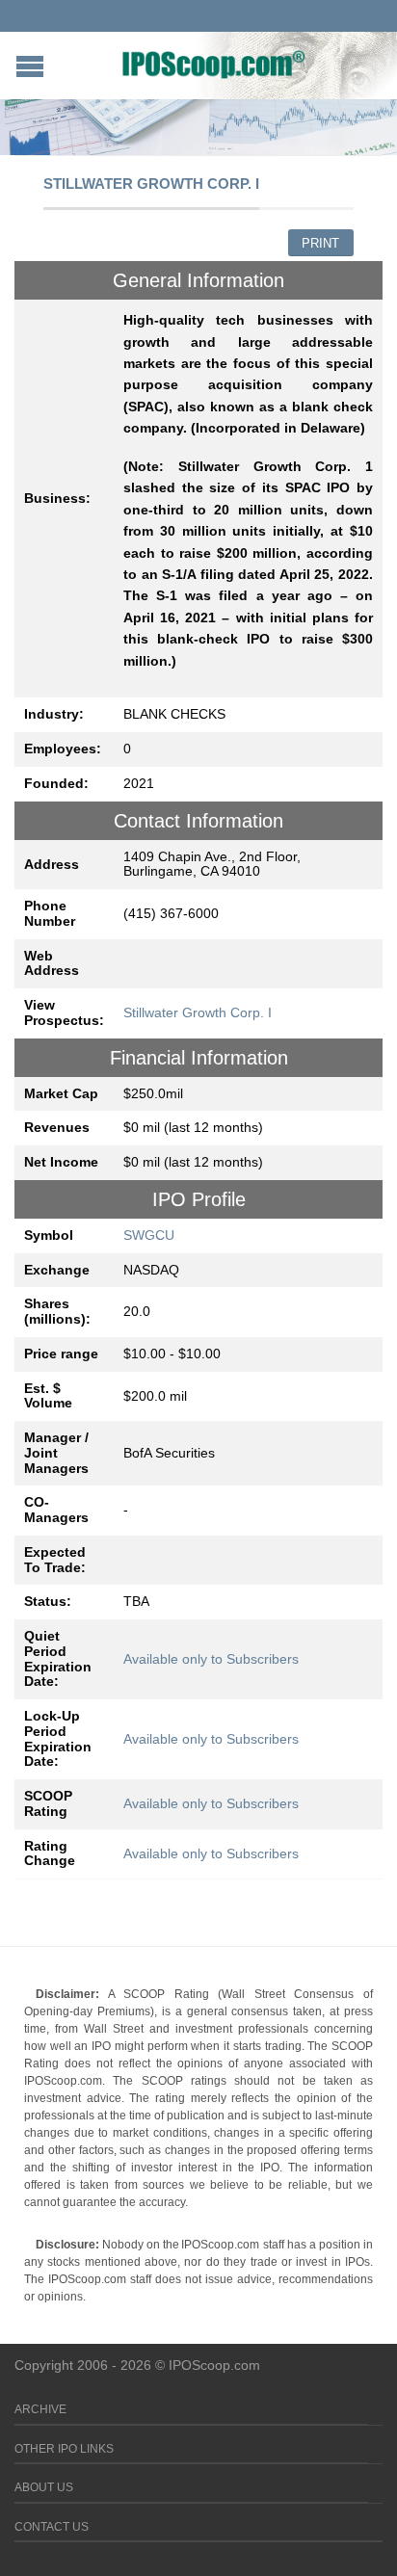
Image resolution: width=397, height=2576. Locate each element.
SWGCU (149, 1235)
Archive (40, 2409)
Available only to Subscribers (211, 1659)
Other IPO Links (64, 2449)
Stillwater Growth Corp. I (198, 1012)
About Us (44, 2487)
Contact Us (52, 2527)
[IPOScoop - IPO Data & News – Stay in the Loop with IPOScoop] (214, 64)
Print (320, 243)
